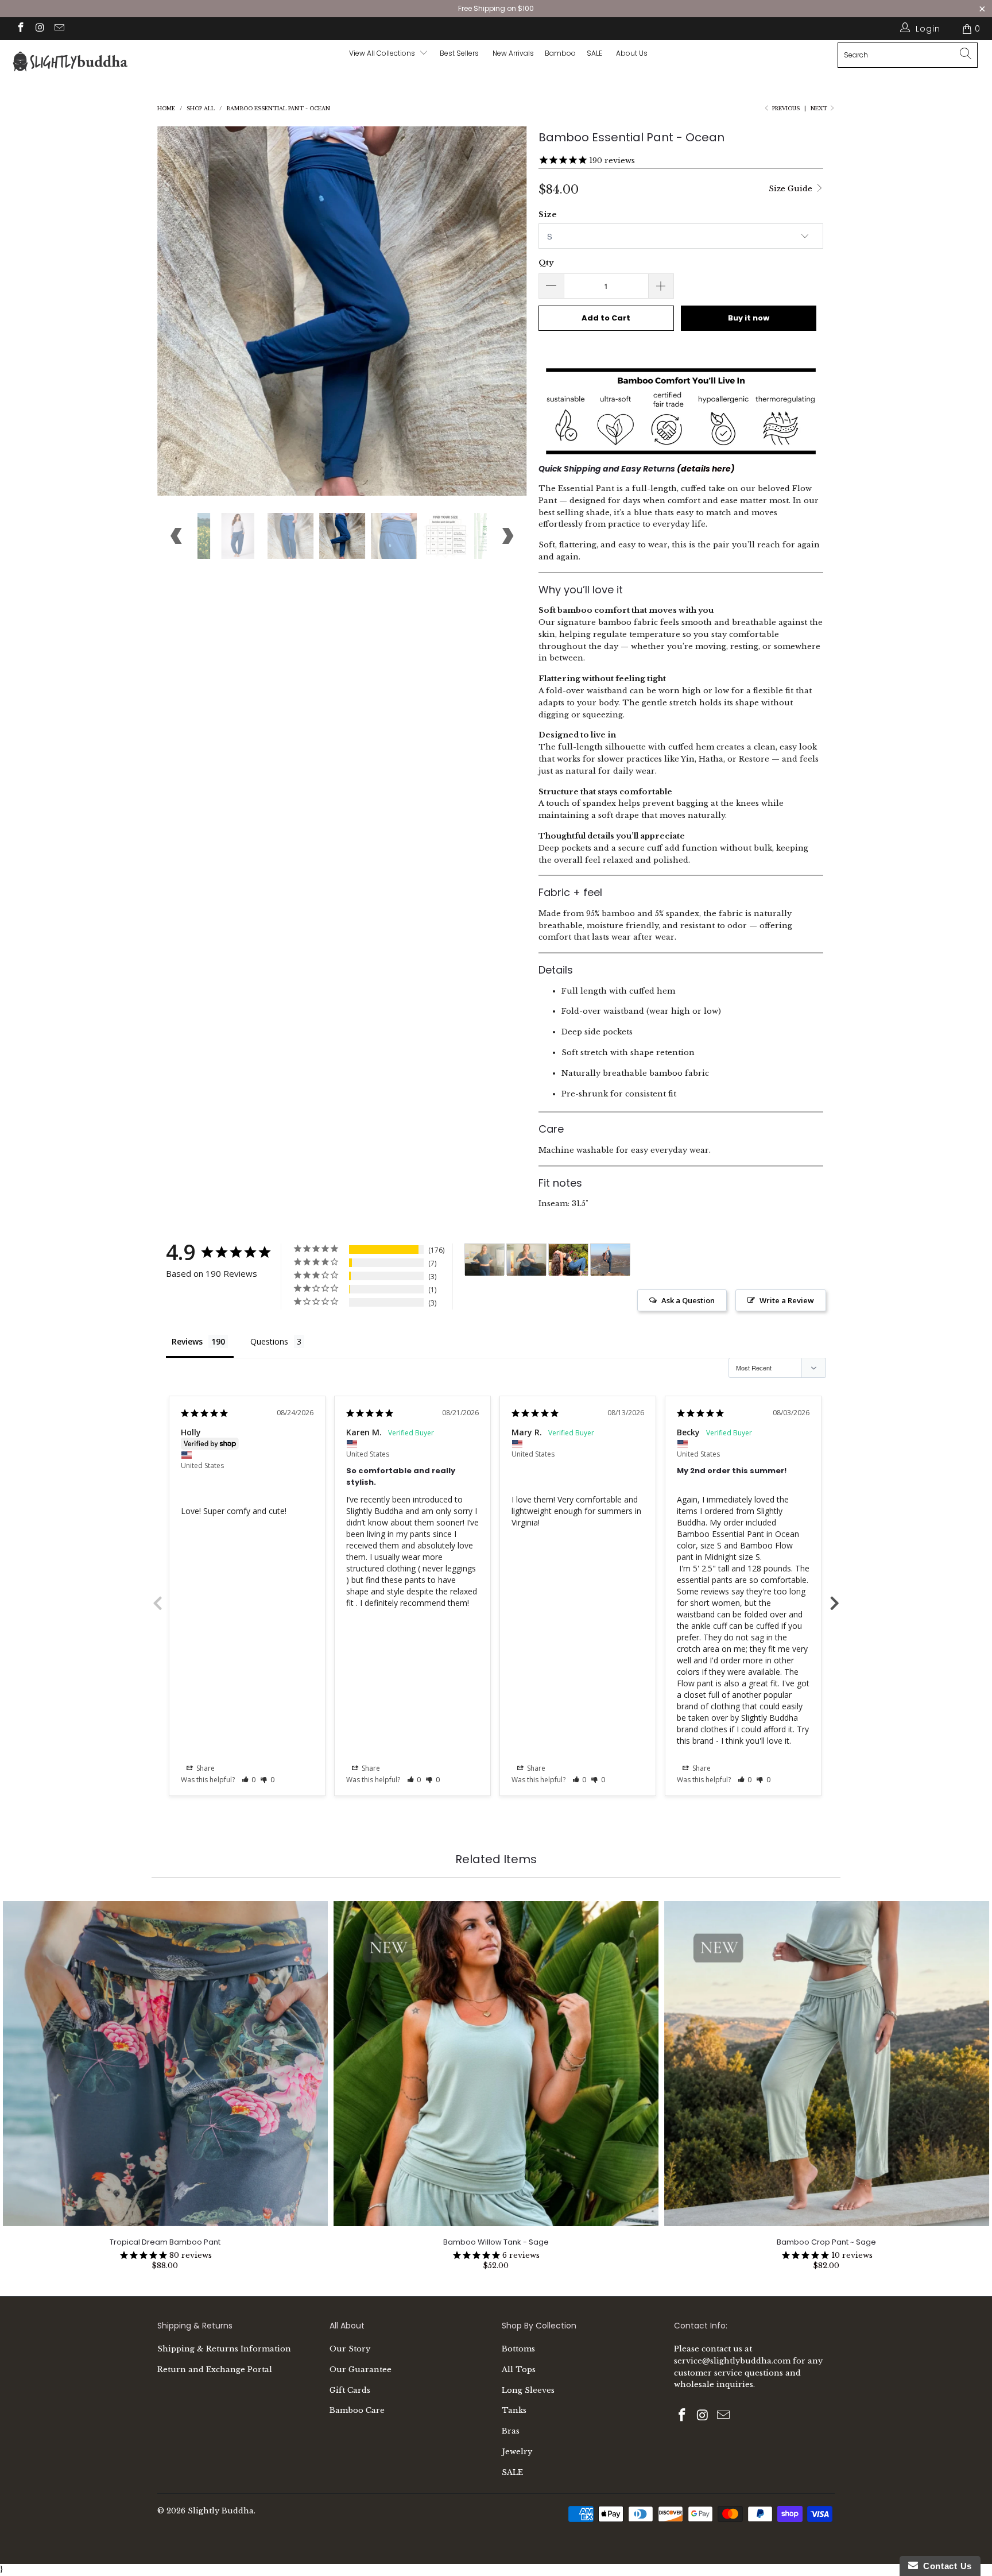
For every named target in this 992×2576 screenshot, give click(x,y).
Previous (157, 1602)
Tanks (514, 2410)
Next (820, 108)
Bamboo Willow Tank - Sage (496, 2064)
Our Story (350, 2349)
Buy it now (749, 318)
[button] (249, 1780)
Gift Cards (350, 2390)
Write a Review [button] (787, 1300)
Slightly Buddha (221, 2511)
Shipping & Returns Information (224, 2349)
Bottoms (518, 2349)
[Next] (507, 311)
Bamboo (560, 53)
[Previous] (177, 311)
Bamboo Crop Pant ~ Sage (827, 2064)
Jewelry (517, 2452)
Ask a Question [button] (688, 1300)
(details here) (706, 469)
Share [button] (205, 1768)
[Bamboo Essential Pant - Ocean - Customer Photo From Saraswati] (485, 1260)
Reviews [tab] (187, 1341)
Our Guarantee (361, 2370)
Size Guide (792, 189)
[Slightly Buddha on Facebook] (20, 29)
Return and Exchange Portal (215, 2370)
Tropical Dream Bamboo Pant (165, 2064)
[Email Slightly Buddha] (59, 29)
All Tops (519, 2370)
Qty (546, 263)
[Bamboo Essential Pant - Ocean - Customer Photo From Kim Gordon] (568, 1260)
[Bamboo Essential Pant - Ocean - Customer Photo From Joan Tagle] (610, 1260)
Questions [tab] (269, 1341)
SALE (512, 2472)
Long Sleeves (528, 2390)
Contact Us (945, 2566)
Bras (511, 2431)
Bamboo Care (357, 2410)
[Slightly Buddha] (85, 63)
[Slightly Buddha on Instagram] (40, 29)
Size (548, 215)
